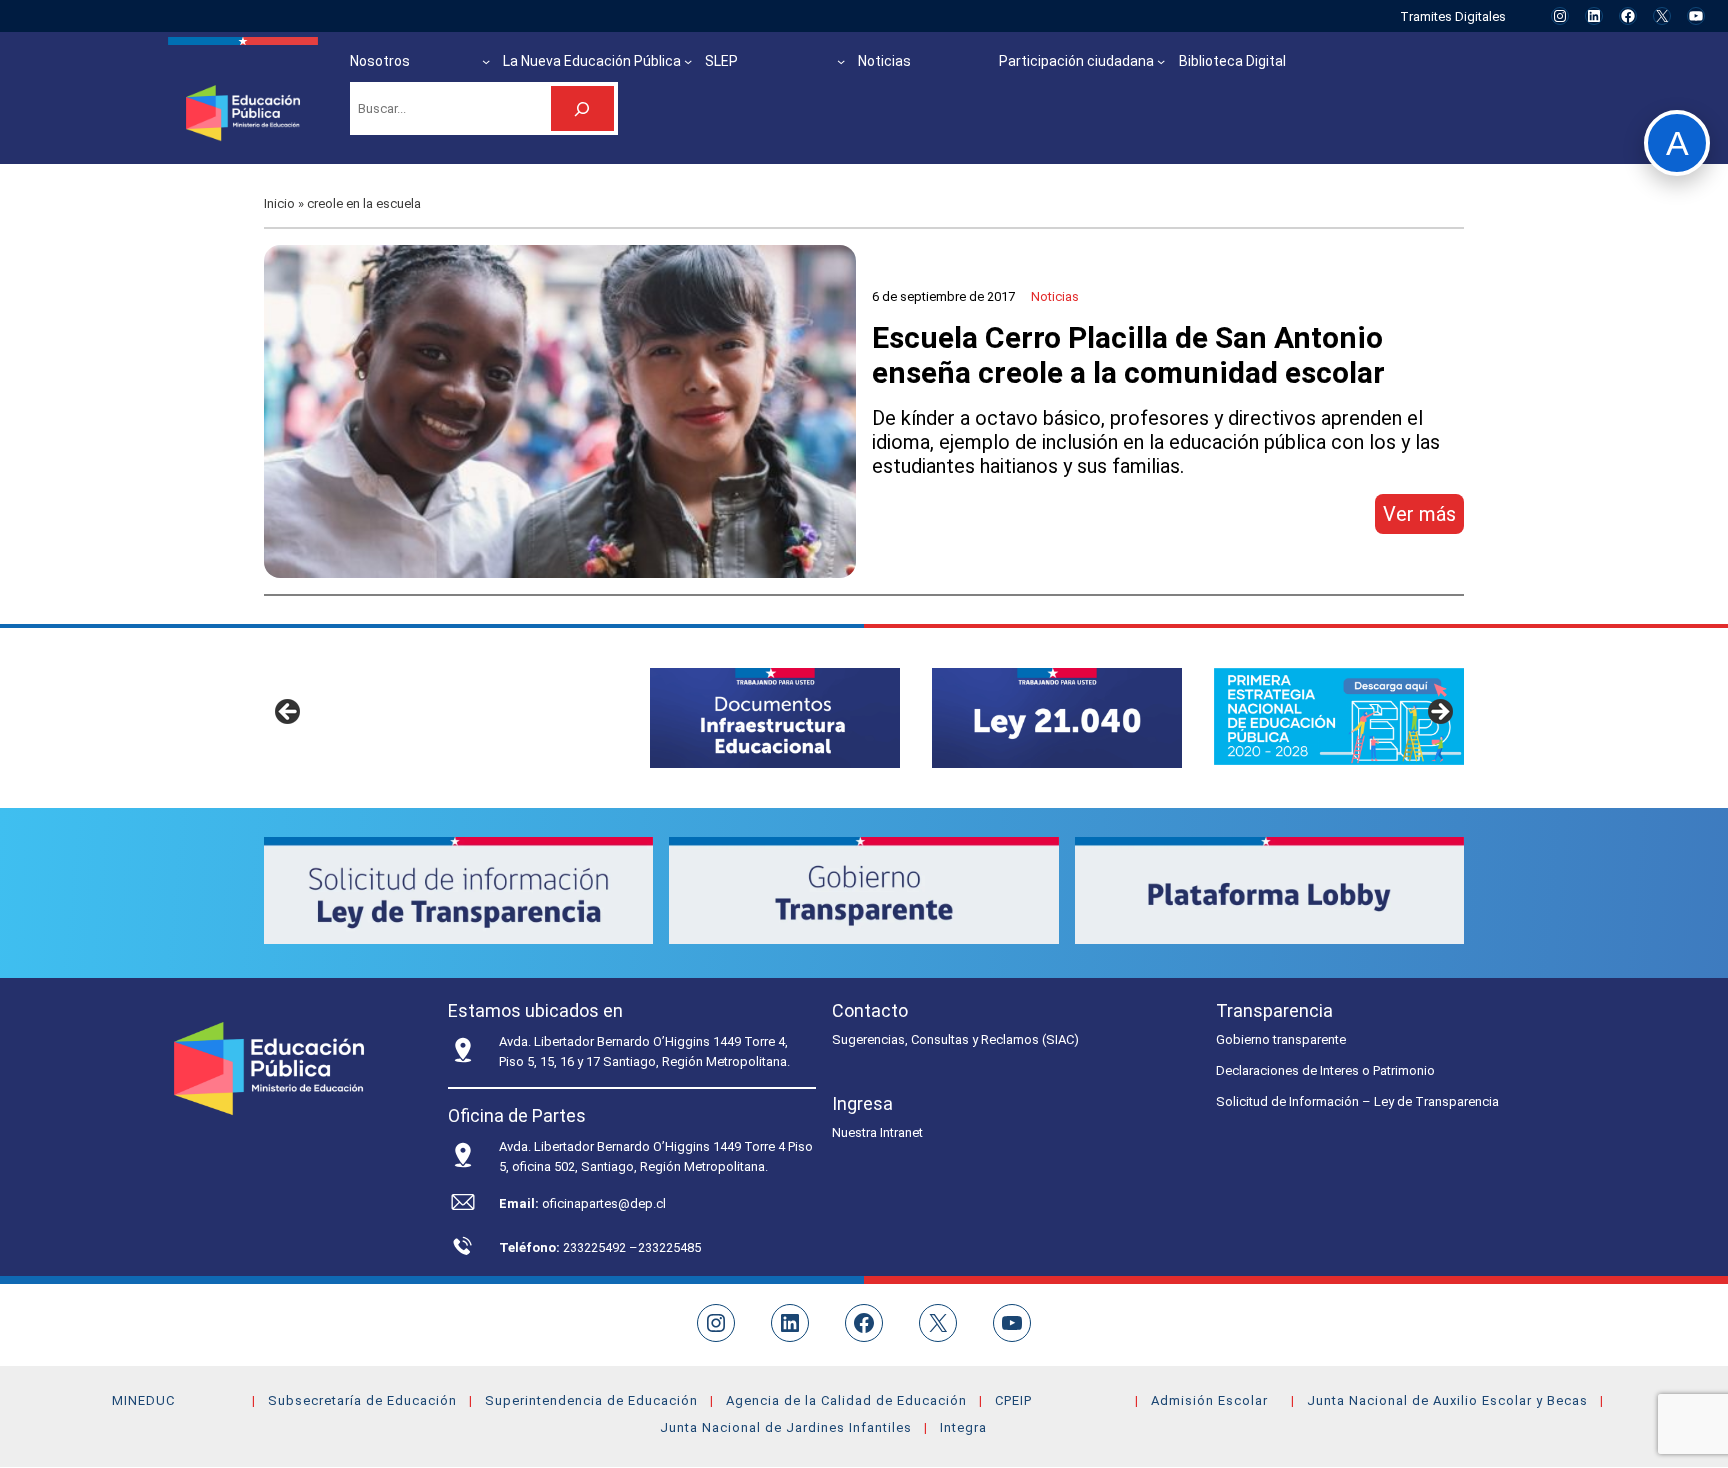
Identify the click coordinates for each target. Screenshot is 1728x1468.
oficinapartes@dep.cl (604, 1203)
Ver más (1423, 517)
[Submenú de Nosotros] (486, 61)
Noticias (1055, 296)
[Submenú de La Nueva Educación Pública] (688, 61)
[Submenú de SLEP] (841, 61)
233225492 (596, 1247)
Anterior (289, 713)
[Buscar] (582, 108)
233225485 (669, 1247)
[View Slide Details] (775, 717)
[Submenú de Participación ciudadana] (1161, 61)
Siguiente (1439, 713)
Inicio (279, 203)
